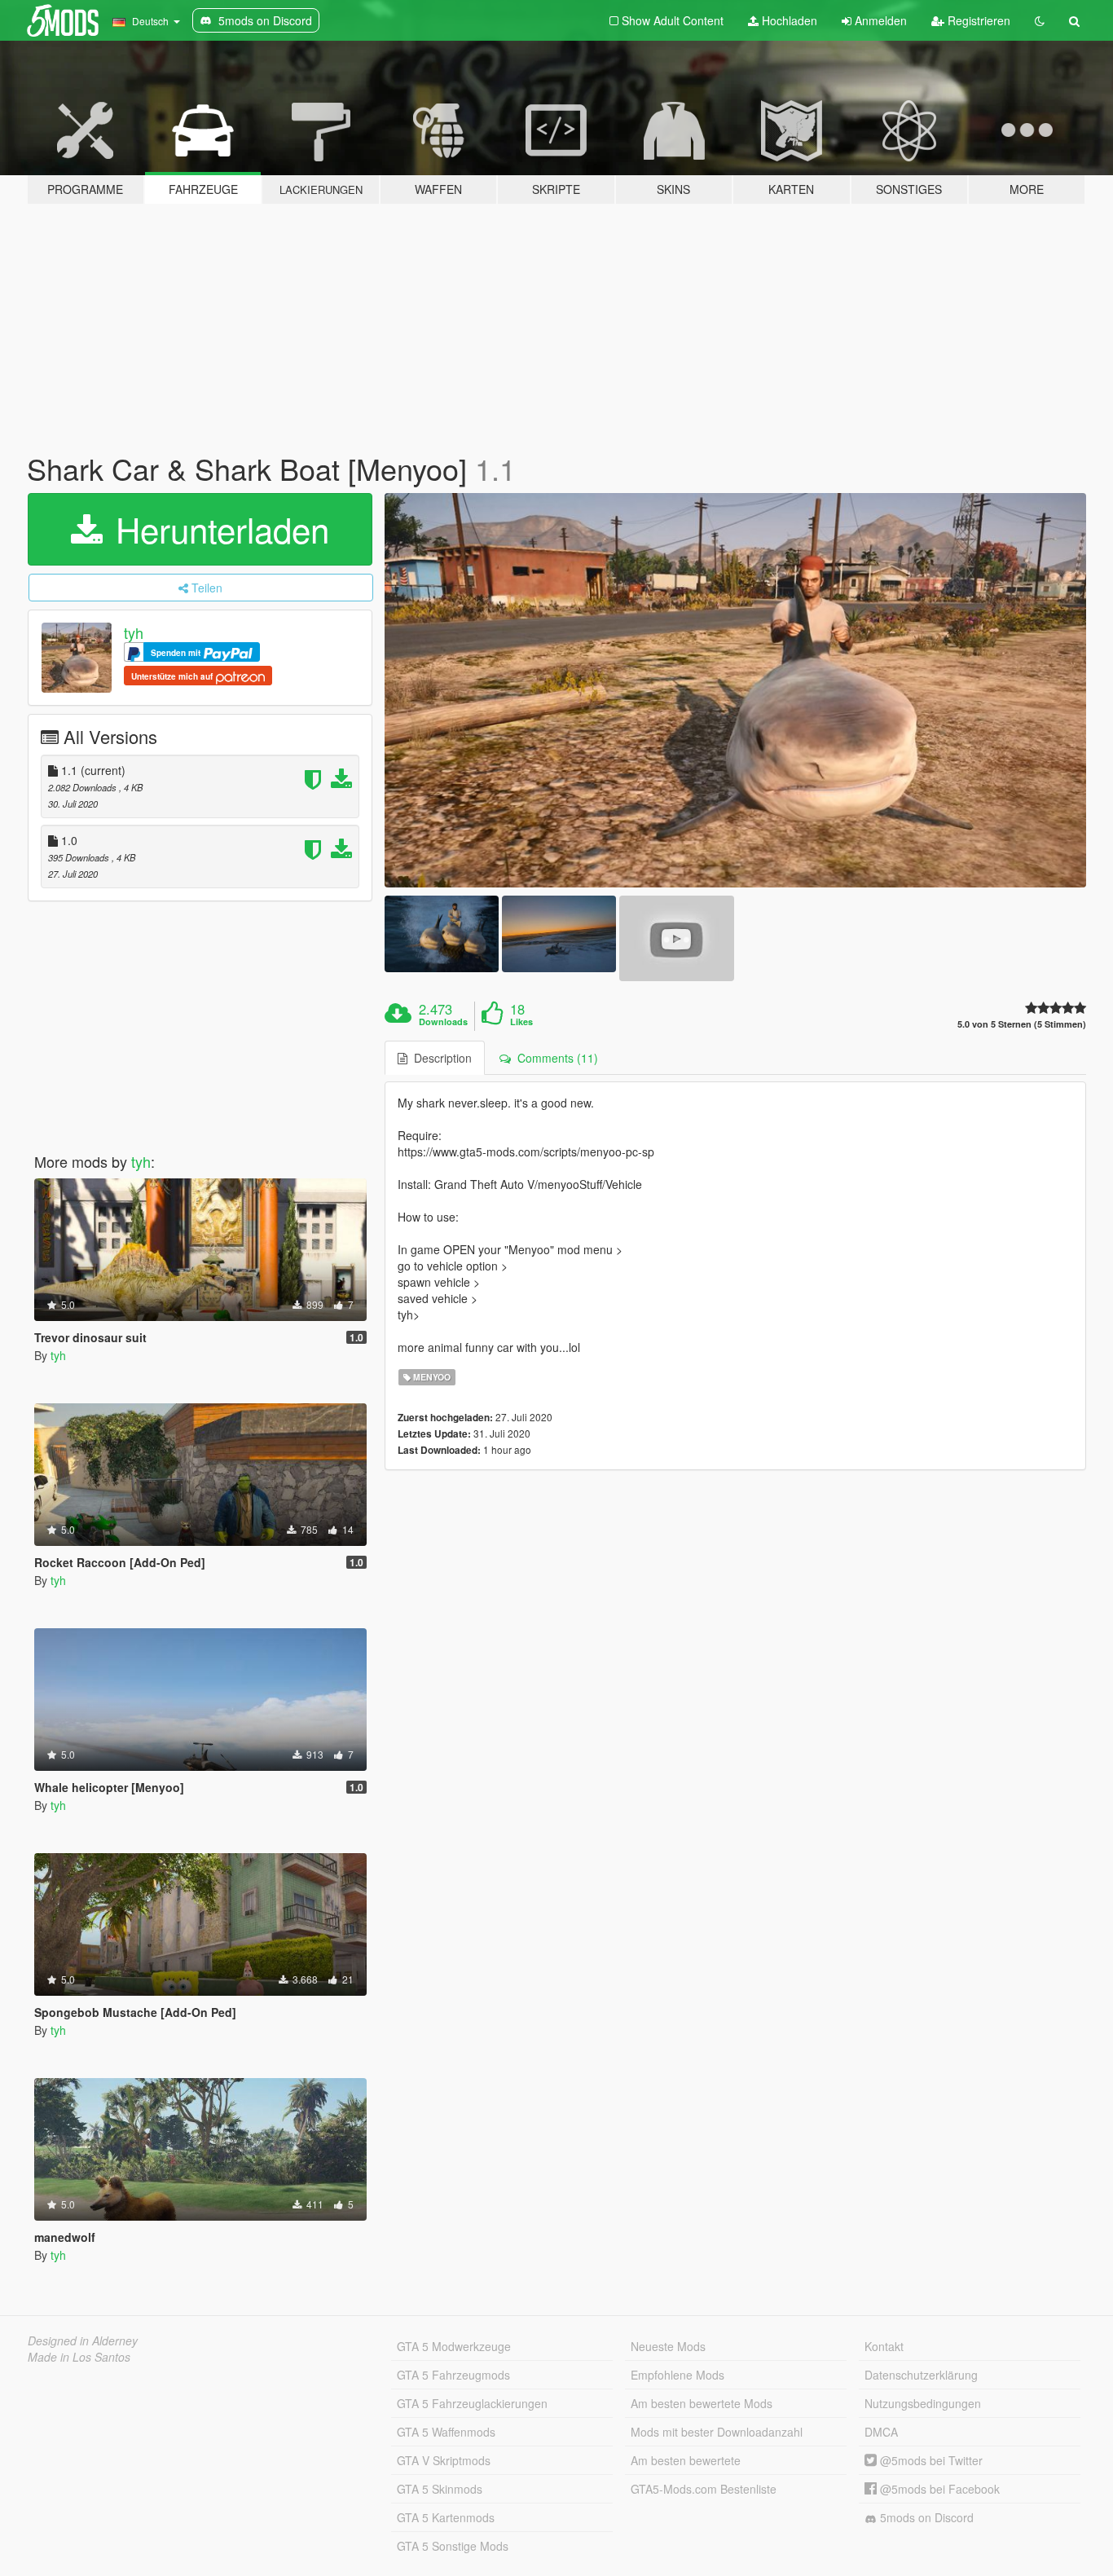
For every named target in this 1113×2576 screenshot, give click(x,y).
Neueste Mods (668, 2346)
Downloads (443, 1022)
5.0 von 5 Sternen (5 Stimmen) (1022, 1024)
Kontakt (884, 2346)
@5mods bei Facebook (938, 2489)
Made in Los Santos (79, 2357)
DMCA (881, 2432)
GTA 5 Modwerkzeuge (454, 2346)
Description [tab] (440, 1058)
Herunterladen (218, 529)
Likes (521, 1022)
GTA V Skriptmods (444, 2460)
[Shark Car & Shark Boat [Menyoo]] (736, 691)
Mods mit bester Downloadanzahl (717, 2432)
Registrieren (977, 20)
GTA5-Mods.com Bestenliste (704, 2489)
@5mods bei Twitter (930, 2460)
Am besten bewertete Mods (702, 2403)
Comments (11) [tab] (554, 1058)
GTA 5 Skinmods (440, 2489)
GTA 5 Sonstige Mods (453, 2546)
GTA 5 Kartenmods (446, 2517)
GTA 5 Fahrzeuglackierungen (472, 2403)
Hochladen (788, 20)
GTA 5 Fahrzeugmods (453, 2375)
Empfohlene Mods (677, 2375)
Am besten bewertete (686, 2460)
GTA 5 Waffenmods (446, 2432)
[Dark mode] (1040, 20)
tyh (134, 632)
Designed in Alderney (83, 2340)
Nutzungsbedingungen (923, 2403)
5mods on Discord (925, 2517)
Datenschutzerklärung (921, 2375)
